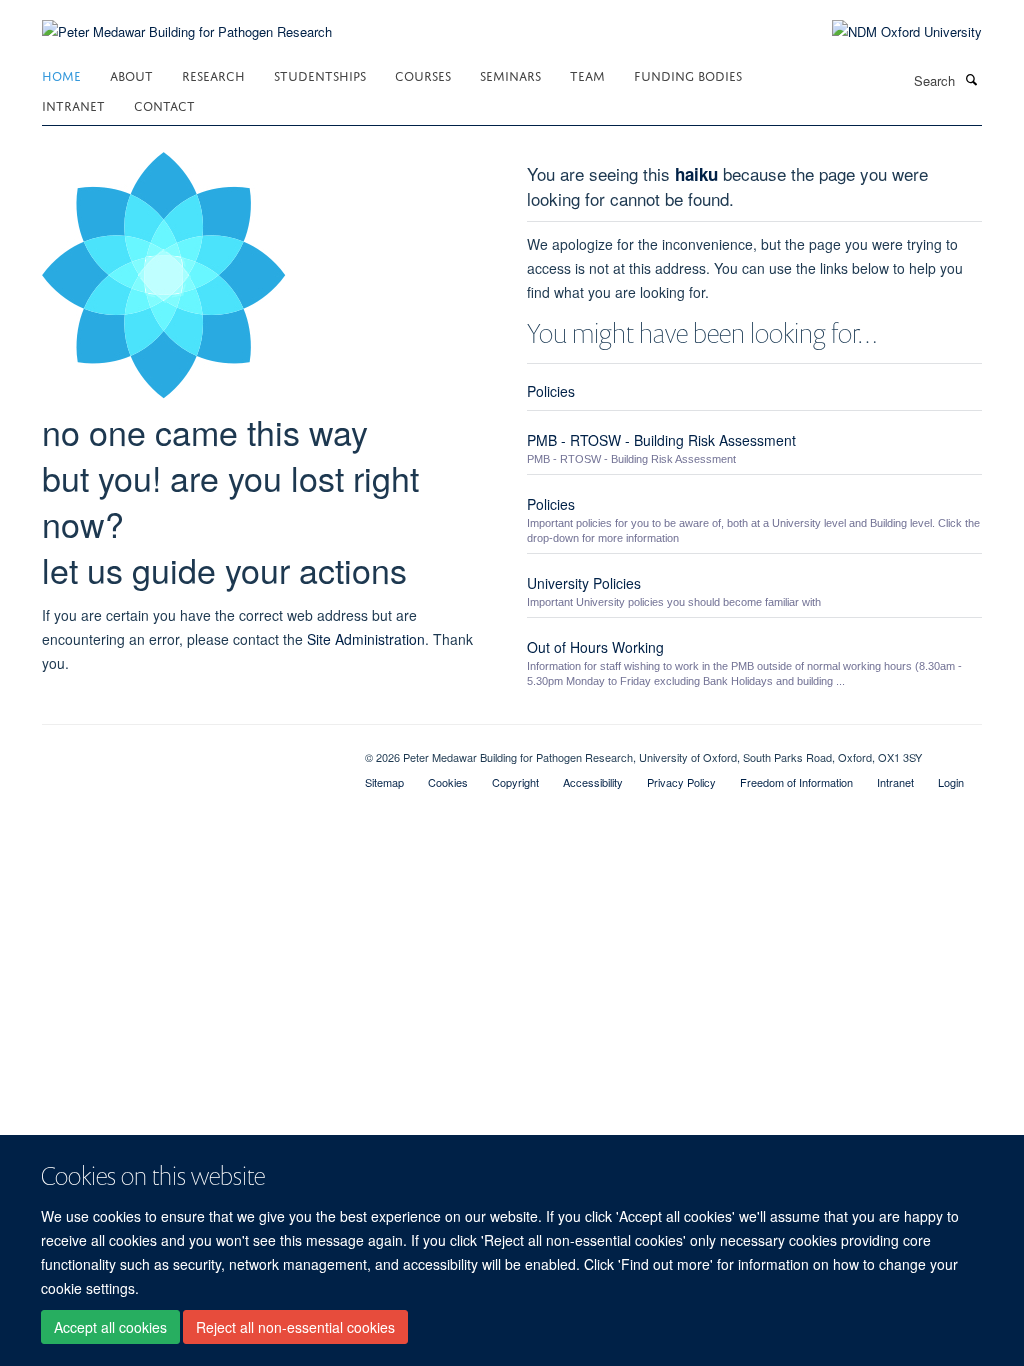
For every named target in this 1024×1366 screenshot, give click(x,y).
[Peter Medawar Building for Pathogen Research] (187, 19)
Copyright (515, 782)
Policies (551, 391)
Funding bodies (688, 74)
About (131, 74)
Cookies (448, 782)
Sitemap (384, 782)
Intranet (73, 104)
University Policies (584, 583)
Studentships (320, 74)
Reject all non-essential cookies (295, 1327)
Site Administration (366, 639)
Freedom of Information (796, 782)
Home (61, 74)
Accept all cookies (110, 1327)
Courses (423, 74)
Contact (164, 104)
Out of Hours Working (595, 647)
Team (587, 74)
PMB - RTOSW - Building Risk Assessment (661, 440)
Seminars (510, 74)
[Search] (971, 79)
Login (951, 782)
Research (213, 74)
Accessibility (593, 782)
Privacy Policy (681, 782)
